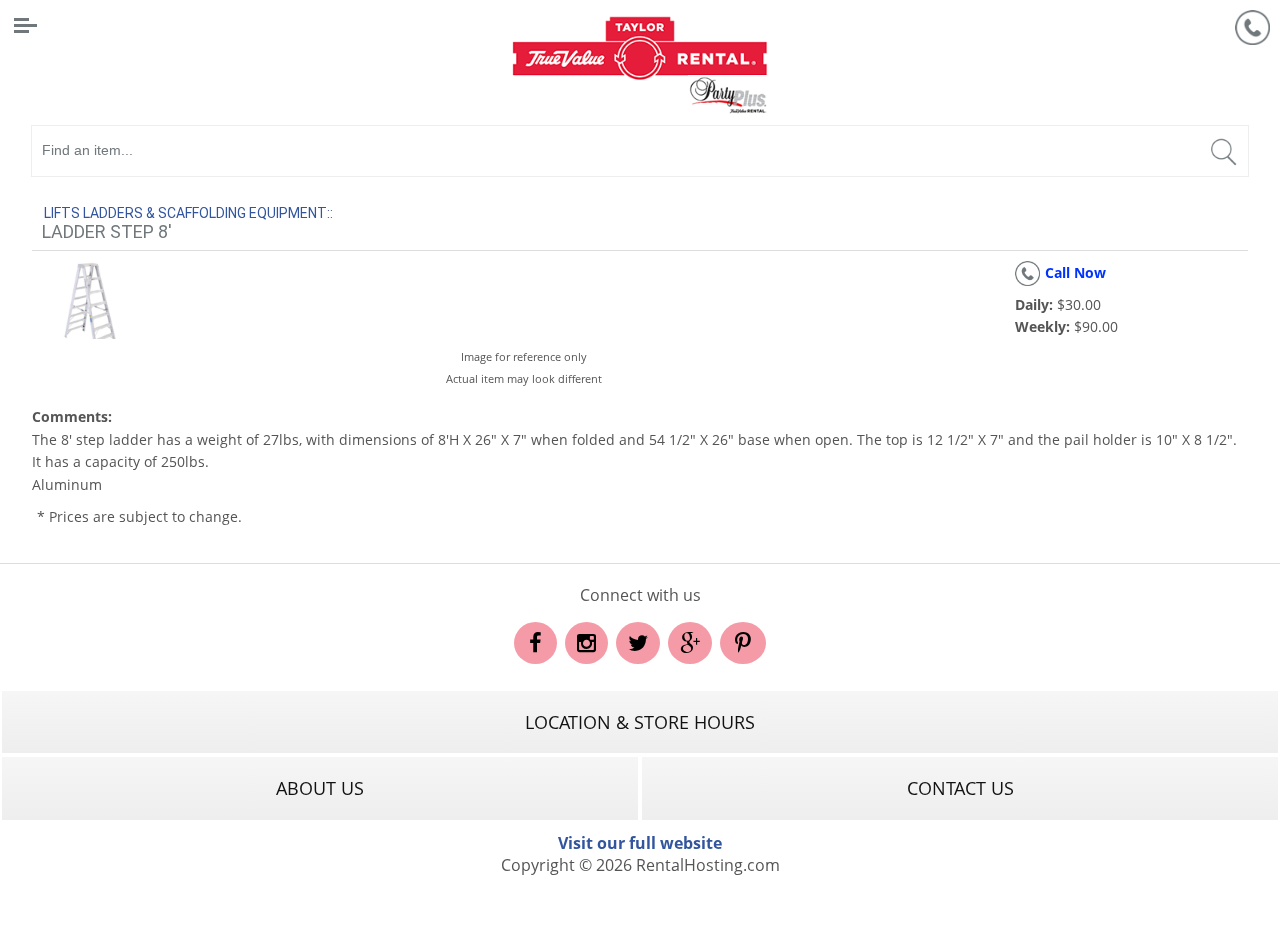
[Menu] (25, 25)
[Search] (1223, 156)
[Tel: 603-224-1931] (1252, 27)
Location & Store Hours (640, 722)
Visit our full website (640, 843)
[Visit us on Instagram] (586, 645)
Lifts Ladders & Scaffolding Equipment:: (188, 213)
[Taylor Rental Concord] (640, 62)
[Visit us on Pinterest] (743, 645)
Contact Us (960, 788)
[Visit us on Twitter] (638, 645)
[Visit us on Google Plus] (690, 645)
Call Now (1075, 272)
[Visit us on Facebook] (535, 645)
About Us (320, 788)
